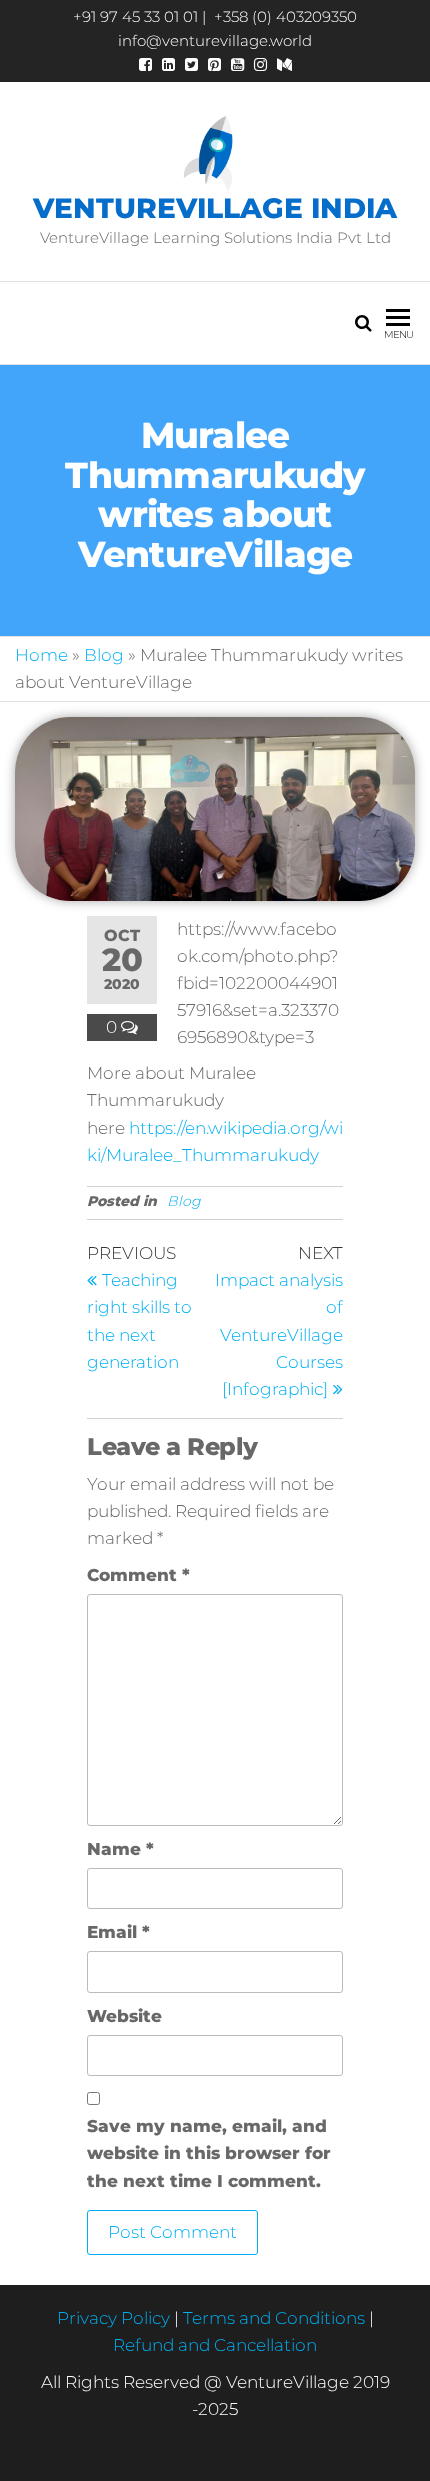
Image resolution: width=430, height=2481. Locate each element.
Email (118, 1932)
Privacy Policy (113, 2318)
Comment (138, 1575)
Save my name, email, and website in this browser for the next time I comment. (209, 2153)
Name (120, 1849)
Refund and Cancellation (215, 2345)
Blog (104, 655)
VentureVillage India (215, 208)
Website (124, 2016)
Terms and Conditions (274, 2318)
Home (41, 655)
